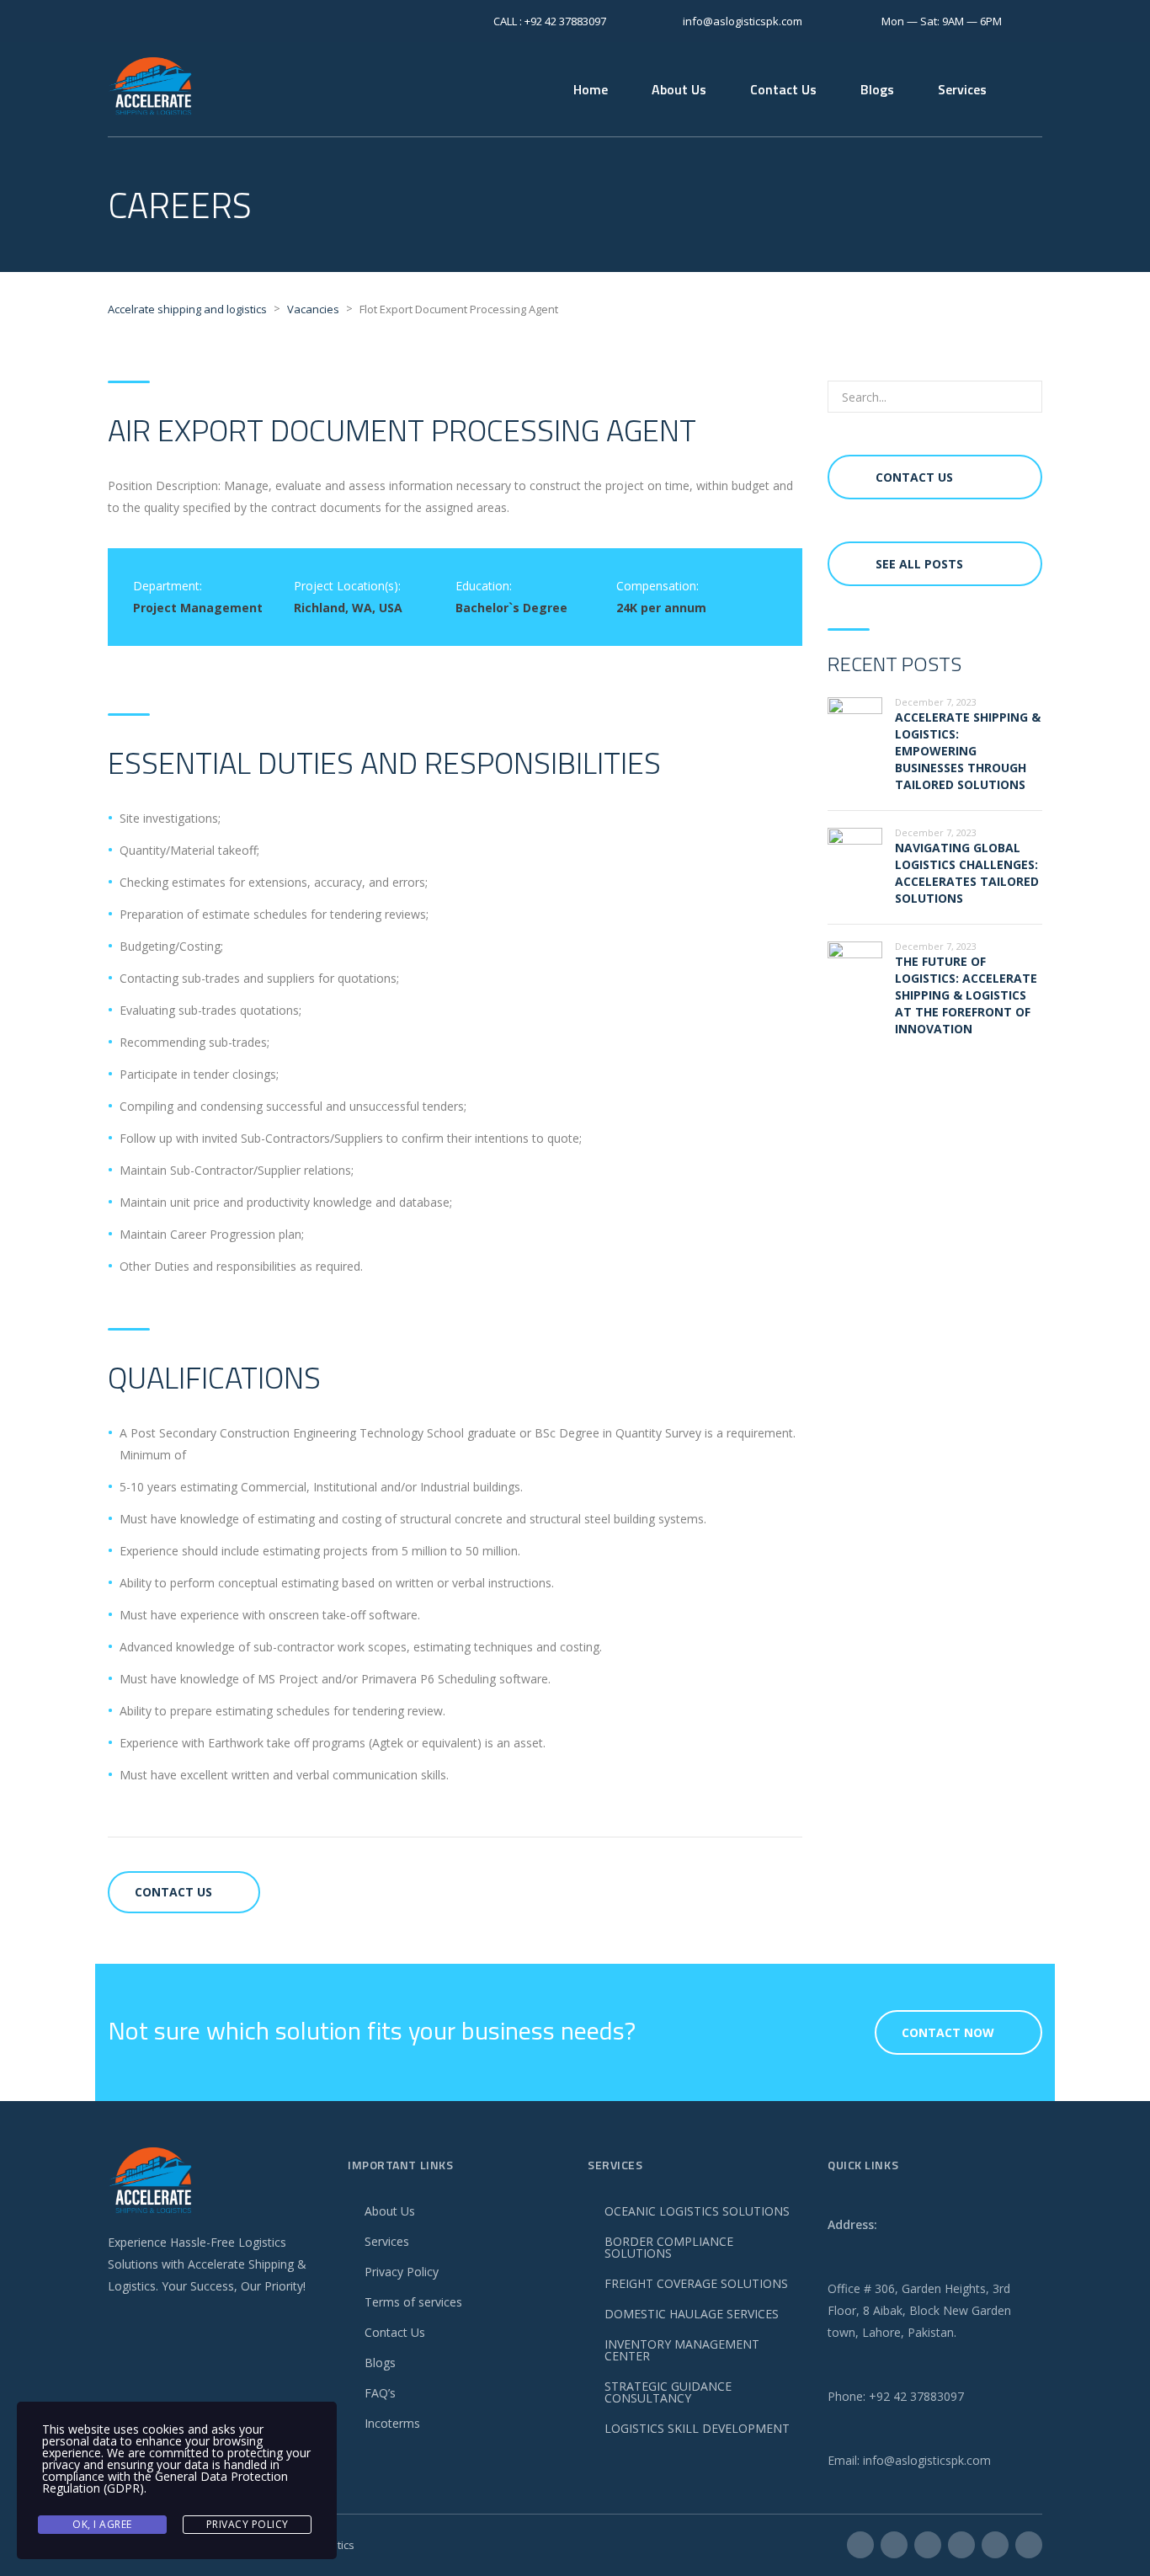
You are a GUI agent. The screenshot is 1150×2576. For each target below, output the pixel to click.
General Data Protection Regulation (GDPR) (165, 2482)
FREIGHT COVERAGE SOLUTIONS (696, 2283)
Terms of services (413, 2302)
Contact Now (948, 2032)
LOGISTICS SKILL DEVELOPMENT (697, 2428)
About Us (679, 89)
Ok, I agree (102, 2524)
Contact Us (783, 89)
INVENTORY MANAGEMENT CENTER (682, 2350)
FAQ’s (380, 2393)
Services (962, 89)
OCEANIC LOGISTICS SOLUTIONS (697, 2211)
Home (591, 89)
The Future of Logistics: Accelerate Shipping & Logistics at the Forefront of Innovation (966, 995)
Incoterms (392, 2423)
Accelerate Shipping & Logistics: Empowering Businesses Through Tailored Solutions (968, 751)
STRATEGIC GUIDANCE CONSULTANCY (668, 2392)
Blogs (877, 89)
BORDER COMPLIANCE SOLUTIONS (669, 2247)
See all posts (919, 564)
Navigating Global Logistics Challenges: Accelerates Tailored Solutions (967, 873)
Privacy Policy (402, 2272)
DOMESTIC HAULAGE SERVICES (692, 2314)
